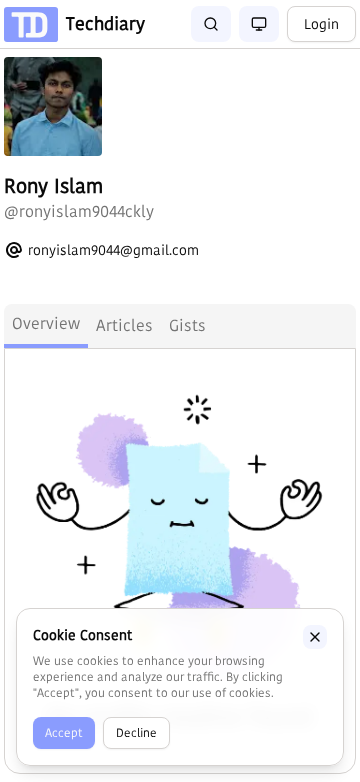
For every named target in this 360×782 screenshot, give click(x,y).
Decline (136, 732)
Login (321, 24)
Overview (46, 323)
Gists (187, 325)
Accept (64, 732)
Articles (124, 325)
